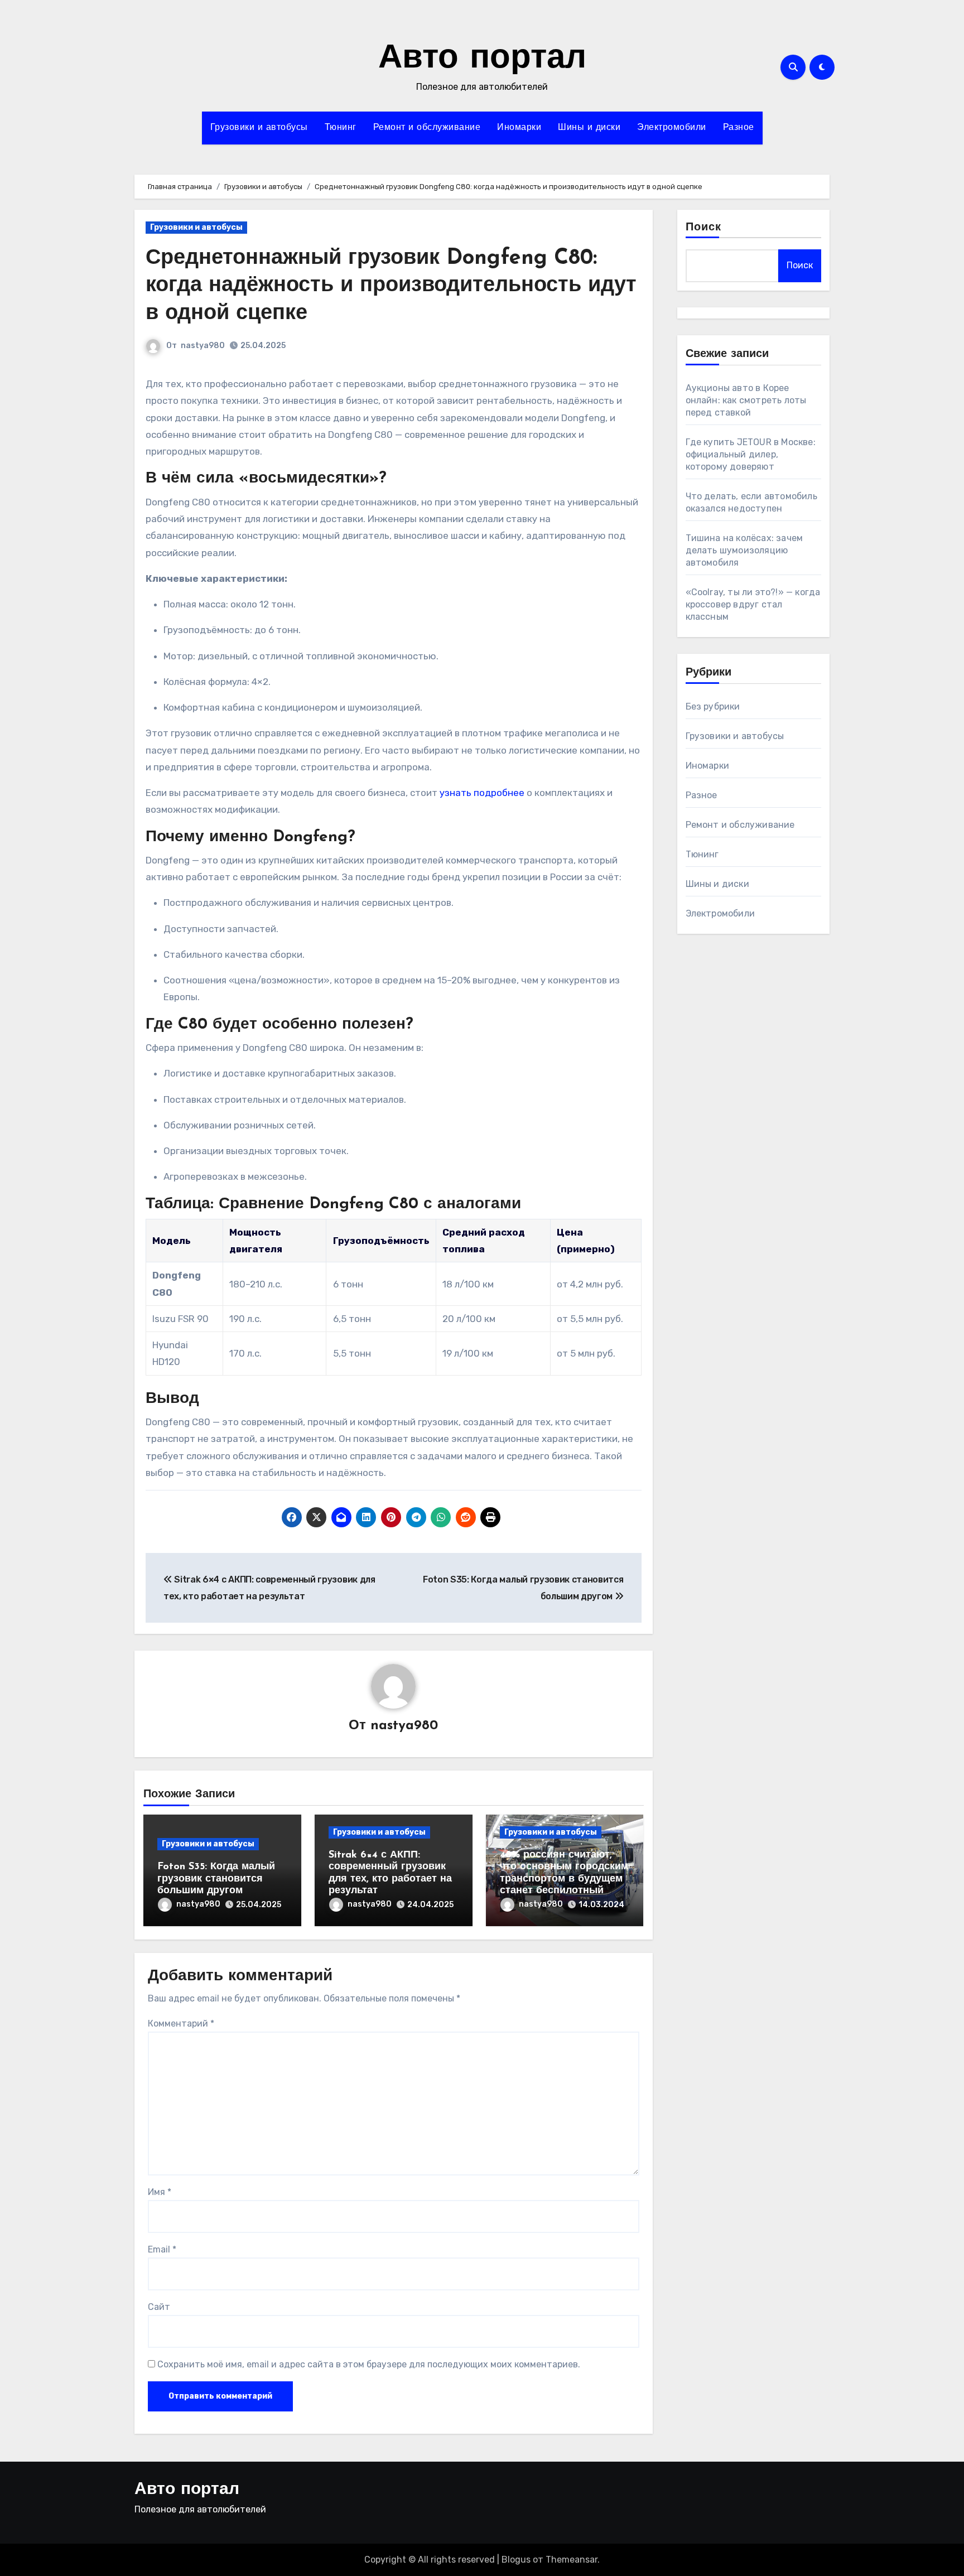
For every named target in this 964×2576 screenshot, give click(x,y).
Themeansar (572, 2560)
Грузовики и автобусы (259, 128)
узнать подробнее (482, 793)
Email (162, 2249)
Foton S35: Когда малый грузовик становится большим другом (216, 1879)
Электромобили (672, 128)
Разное (739, 128)
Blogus (516, 2560)
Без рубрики (713, 706)
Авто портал (482, 59)
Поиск (704, 228)
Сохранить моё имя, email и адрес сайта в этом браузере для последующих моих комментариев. (369, 2364)
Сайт (159, 2307)
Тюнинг (341, 128)
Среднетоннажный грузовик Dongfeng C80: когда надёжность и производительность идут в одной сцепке (391, 286)
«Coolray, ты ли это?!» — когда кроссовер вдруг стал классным (753, 604)
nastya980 (203, 346)
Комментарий (181, 2023)
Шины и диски (589, 128)
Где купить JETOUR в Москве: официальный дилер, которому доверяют (751, 454)
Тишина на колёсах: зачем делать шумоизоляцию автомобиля (744, 550)
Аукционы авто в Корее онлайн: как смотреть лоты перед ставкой (746, 400)
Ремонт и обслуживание (427, 128)
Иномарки (519, 128)
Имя (160, 2192)
